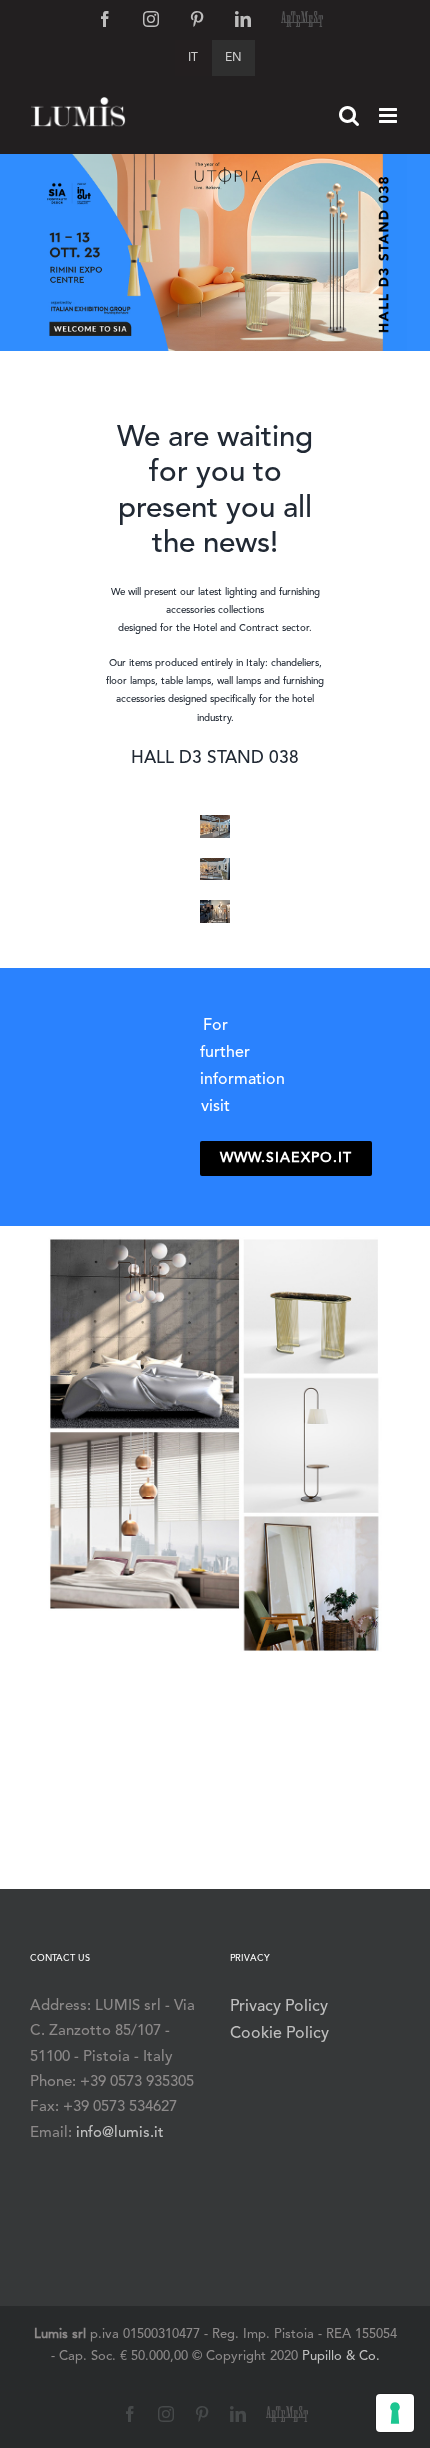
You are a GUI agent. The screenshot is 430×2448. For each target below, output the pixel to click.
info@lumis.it (120, 2133)
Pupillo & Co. (341, 2356)
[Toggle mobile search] (349, 115)
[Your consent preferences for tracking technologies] (395, 2413)
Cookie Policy (279, 2034)
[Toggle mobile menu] (389, 115)
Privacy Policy (279, 2007)
